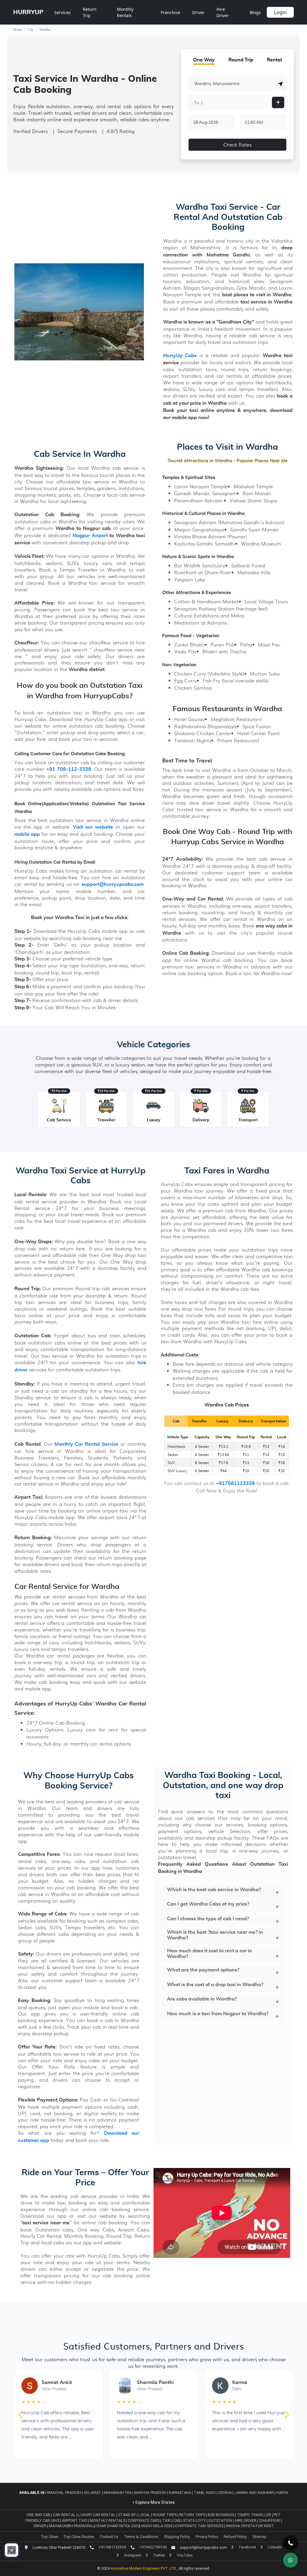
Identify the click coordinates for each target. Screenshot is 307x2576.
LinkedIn (275, 2547)
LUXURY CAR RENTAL (97, 2515)
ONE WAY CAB (39, 2515)
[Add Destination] (278, 102)
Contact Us (109, 2537)
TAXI (167, 2520)
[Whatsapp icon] (291, 2560)
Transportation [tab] (273, 1421)
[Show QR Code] (12, 2550)
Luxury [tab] (222, 1421)
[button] (281, 84)
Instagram (133, 2555)
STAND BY (127, 2515)
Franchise (170, 12)
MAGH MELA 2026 (157, 2526)
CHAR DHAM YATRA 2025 (118, 2526)
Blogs (255, 12)
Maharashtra (118, 2493)
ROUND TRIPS (165, 2515)
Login (280, 12)
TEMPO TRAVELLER (254, 2515)
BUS (56, 2520)
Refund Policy (235, 2537)
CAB (177, 2520)
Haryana (285, 2493)
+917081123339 (235, 1484)
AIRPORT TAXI (75, 2520)
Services (63, 12)
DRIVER (40, 2526)
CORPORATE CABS (144, 2520)
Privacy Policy (207, 2537)
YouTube (185, 2555)
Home (18, 30)
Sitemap (259, 2537)
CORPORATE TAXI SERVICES (199, 2526)
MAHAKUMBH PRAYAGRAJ (72, 2526)
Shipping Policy (177, 2537)
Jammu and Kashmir (254, 2493)
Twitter (159, 2555)
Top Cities (50, 2537)
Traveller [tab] (199, 1421)
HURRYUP (28, 12)
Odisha (225, 2493)
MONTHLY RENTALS (108, 2520)
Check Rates (237, 145)
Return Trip (90, 12)
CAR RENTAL (65, 2515)
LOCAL (145, 2515)
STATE (189, 2520)
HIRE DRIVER (246, 2520)
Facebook (247, 2547)
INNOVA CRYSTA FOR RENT (250, 2526)
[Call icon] (291, 2543)
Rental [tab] (274, 60)
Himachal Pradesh (63, 2493)
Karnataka (180, 2493)
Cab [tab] (176, 1421)
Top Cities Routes (79, 2537)
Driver (198, 12)
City (31, 30)
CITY (202, 2520)
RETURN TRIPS (193, 2515)
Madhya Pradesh (150, 2493)
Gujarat (92, 2493)
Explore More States (155, 2502)
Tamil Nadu (205, 2493)
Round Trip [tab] (241, 60)
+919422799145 (153, 2547)
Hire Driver (223, 12)
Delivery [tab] (246, 1421)
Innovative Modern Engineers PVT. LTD (144, 2568)
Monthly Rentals (125, 12)
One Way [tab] (204, 60)
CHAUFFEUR (270, 2520)
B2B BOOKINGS (221, 2515)
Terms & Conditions (141, 2537)
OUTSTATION (221, 2520)
